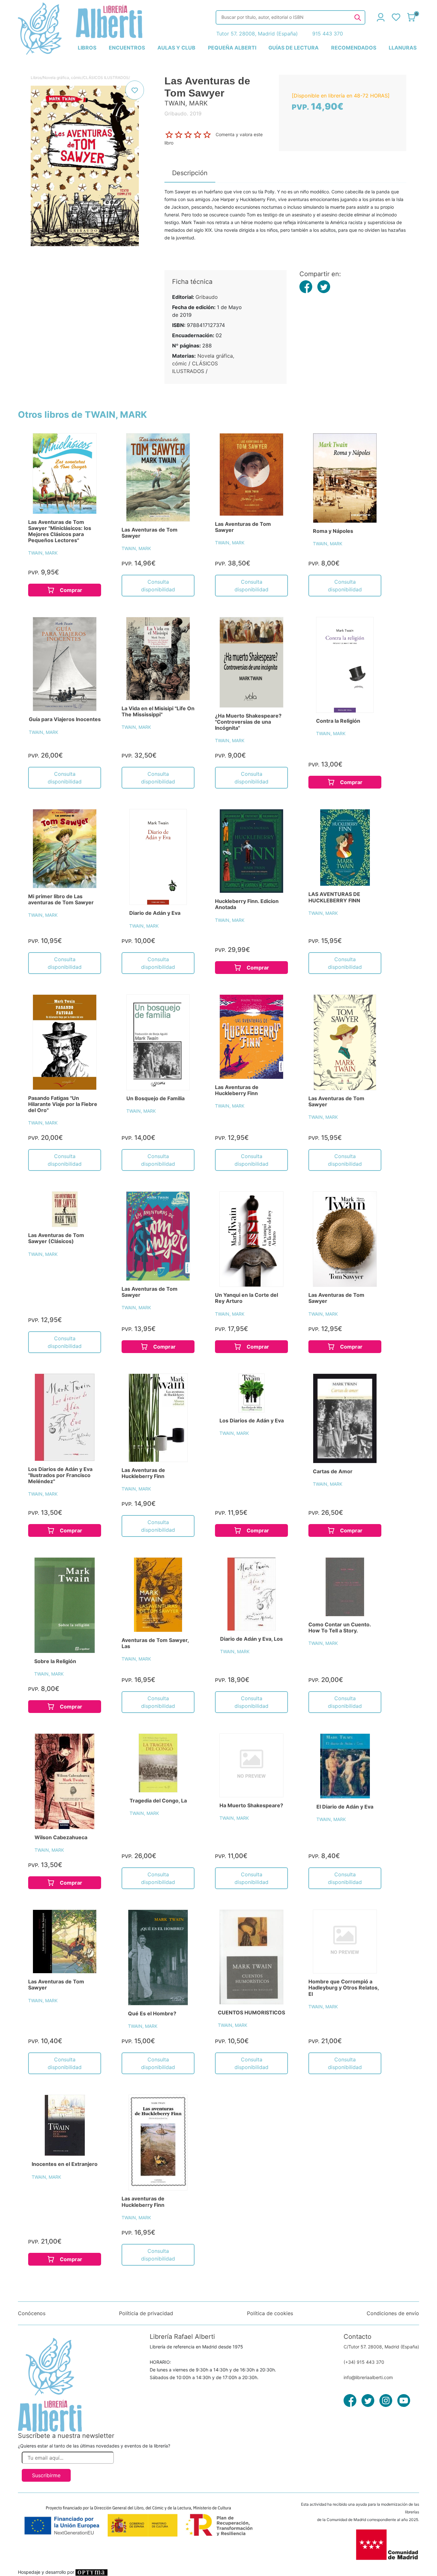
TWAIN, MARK (43, 553)
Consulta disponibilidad (158, 586)
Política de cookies (270, 2313)
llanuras (403, 48)
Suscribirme (46, 2475)
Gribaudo (207, 297)
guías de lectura (294, 48)
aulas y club (176, 48)
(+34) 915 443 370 (364, 2362)
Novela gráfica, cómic (62, 78)
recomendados (354, 48)
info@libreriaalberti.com (368, 2377)
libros (87, 48)
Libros (36, 78)
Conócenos (32, 2313)
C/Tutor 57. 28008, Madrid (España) (381, 2347)
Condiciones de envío (393, 2313)
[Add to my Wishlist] (135, 90)
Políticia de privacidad (146, 2313)
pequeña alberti (232, 48)
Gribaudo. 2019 (183, 113)
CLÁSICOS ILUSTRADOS (106, 78)
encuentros (127, 48)
